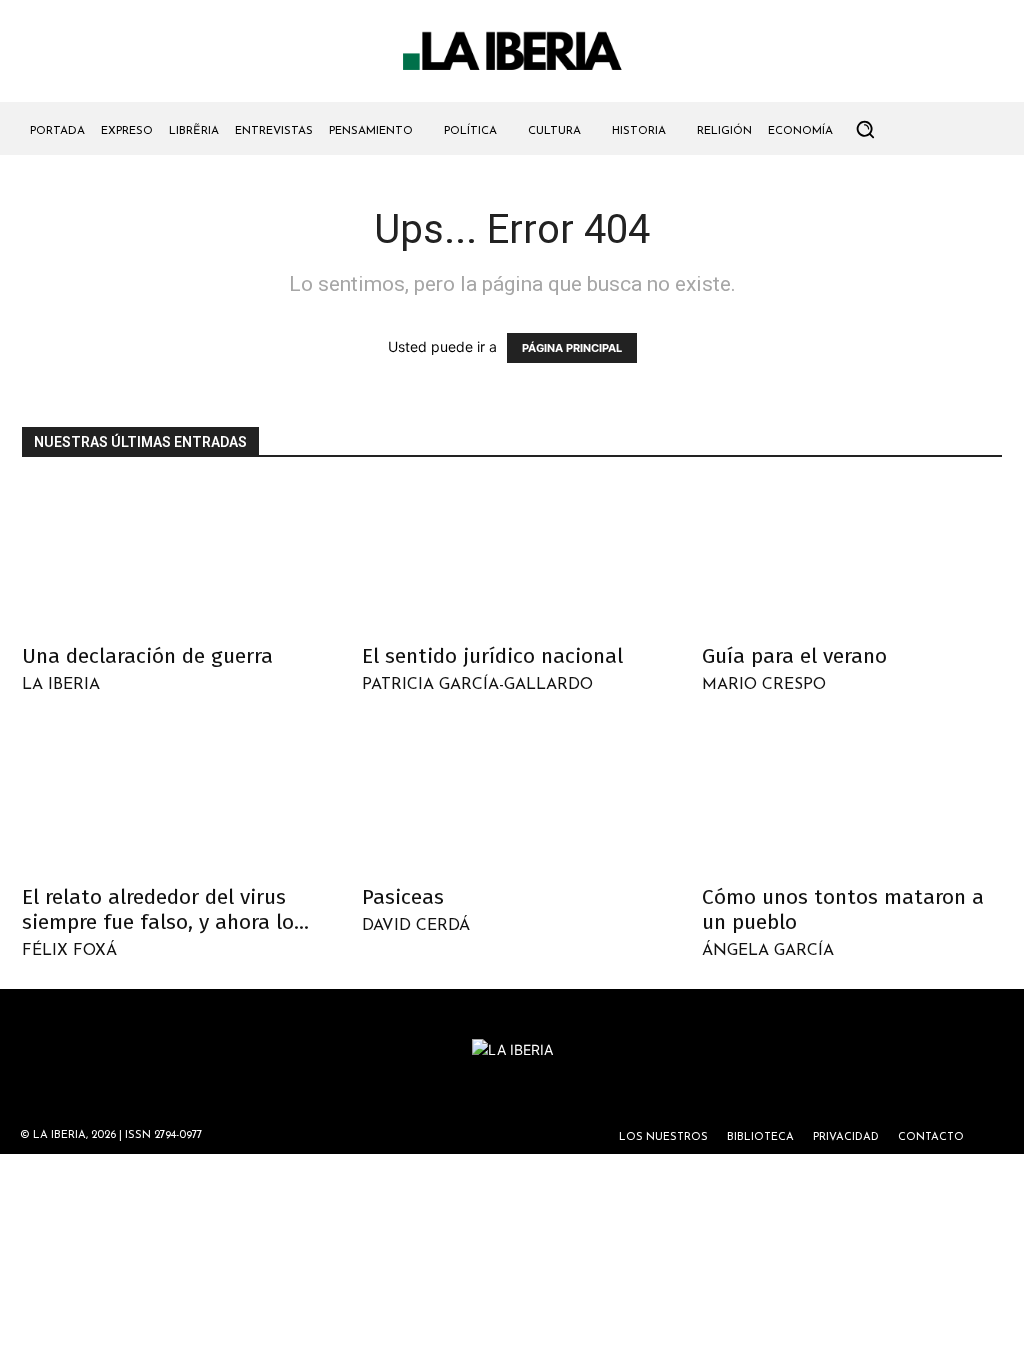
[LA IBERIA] (512, 51)
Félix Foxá (69, 951)
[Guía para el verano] (852, 557)
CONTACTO (931, 1137)
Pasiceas (403, 897)
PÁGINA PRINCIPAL (572, 348)
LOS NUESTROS (663, 1137)
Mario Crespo (764, 685)
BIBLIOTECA (760, 1137)
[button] (865, 129)
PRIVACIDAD (846, 1137)
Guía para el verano (794, 656)
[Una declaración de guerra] (172, 557)
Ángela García (768, 951)
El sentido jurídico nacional (492, 656)
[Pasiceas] (512, 797)
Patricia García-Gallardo (477, 685)
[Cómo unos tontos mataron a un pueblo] (852, 797)
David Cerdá (416, 926)
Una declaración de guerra (147, 656)
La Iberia (61, 685)
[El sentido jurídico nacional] (512, 557)
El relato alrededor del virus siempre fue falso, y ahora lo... (165, 909)
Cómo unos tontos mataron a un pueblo (843, 909)
